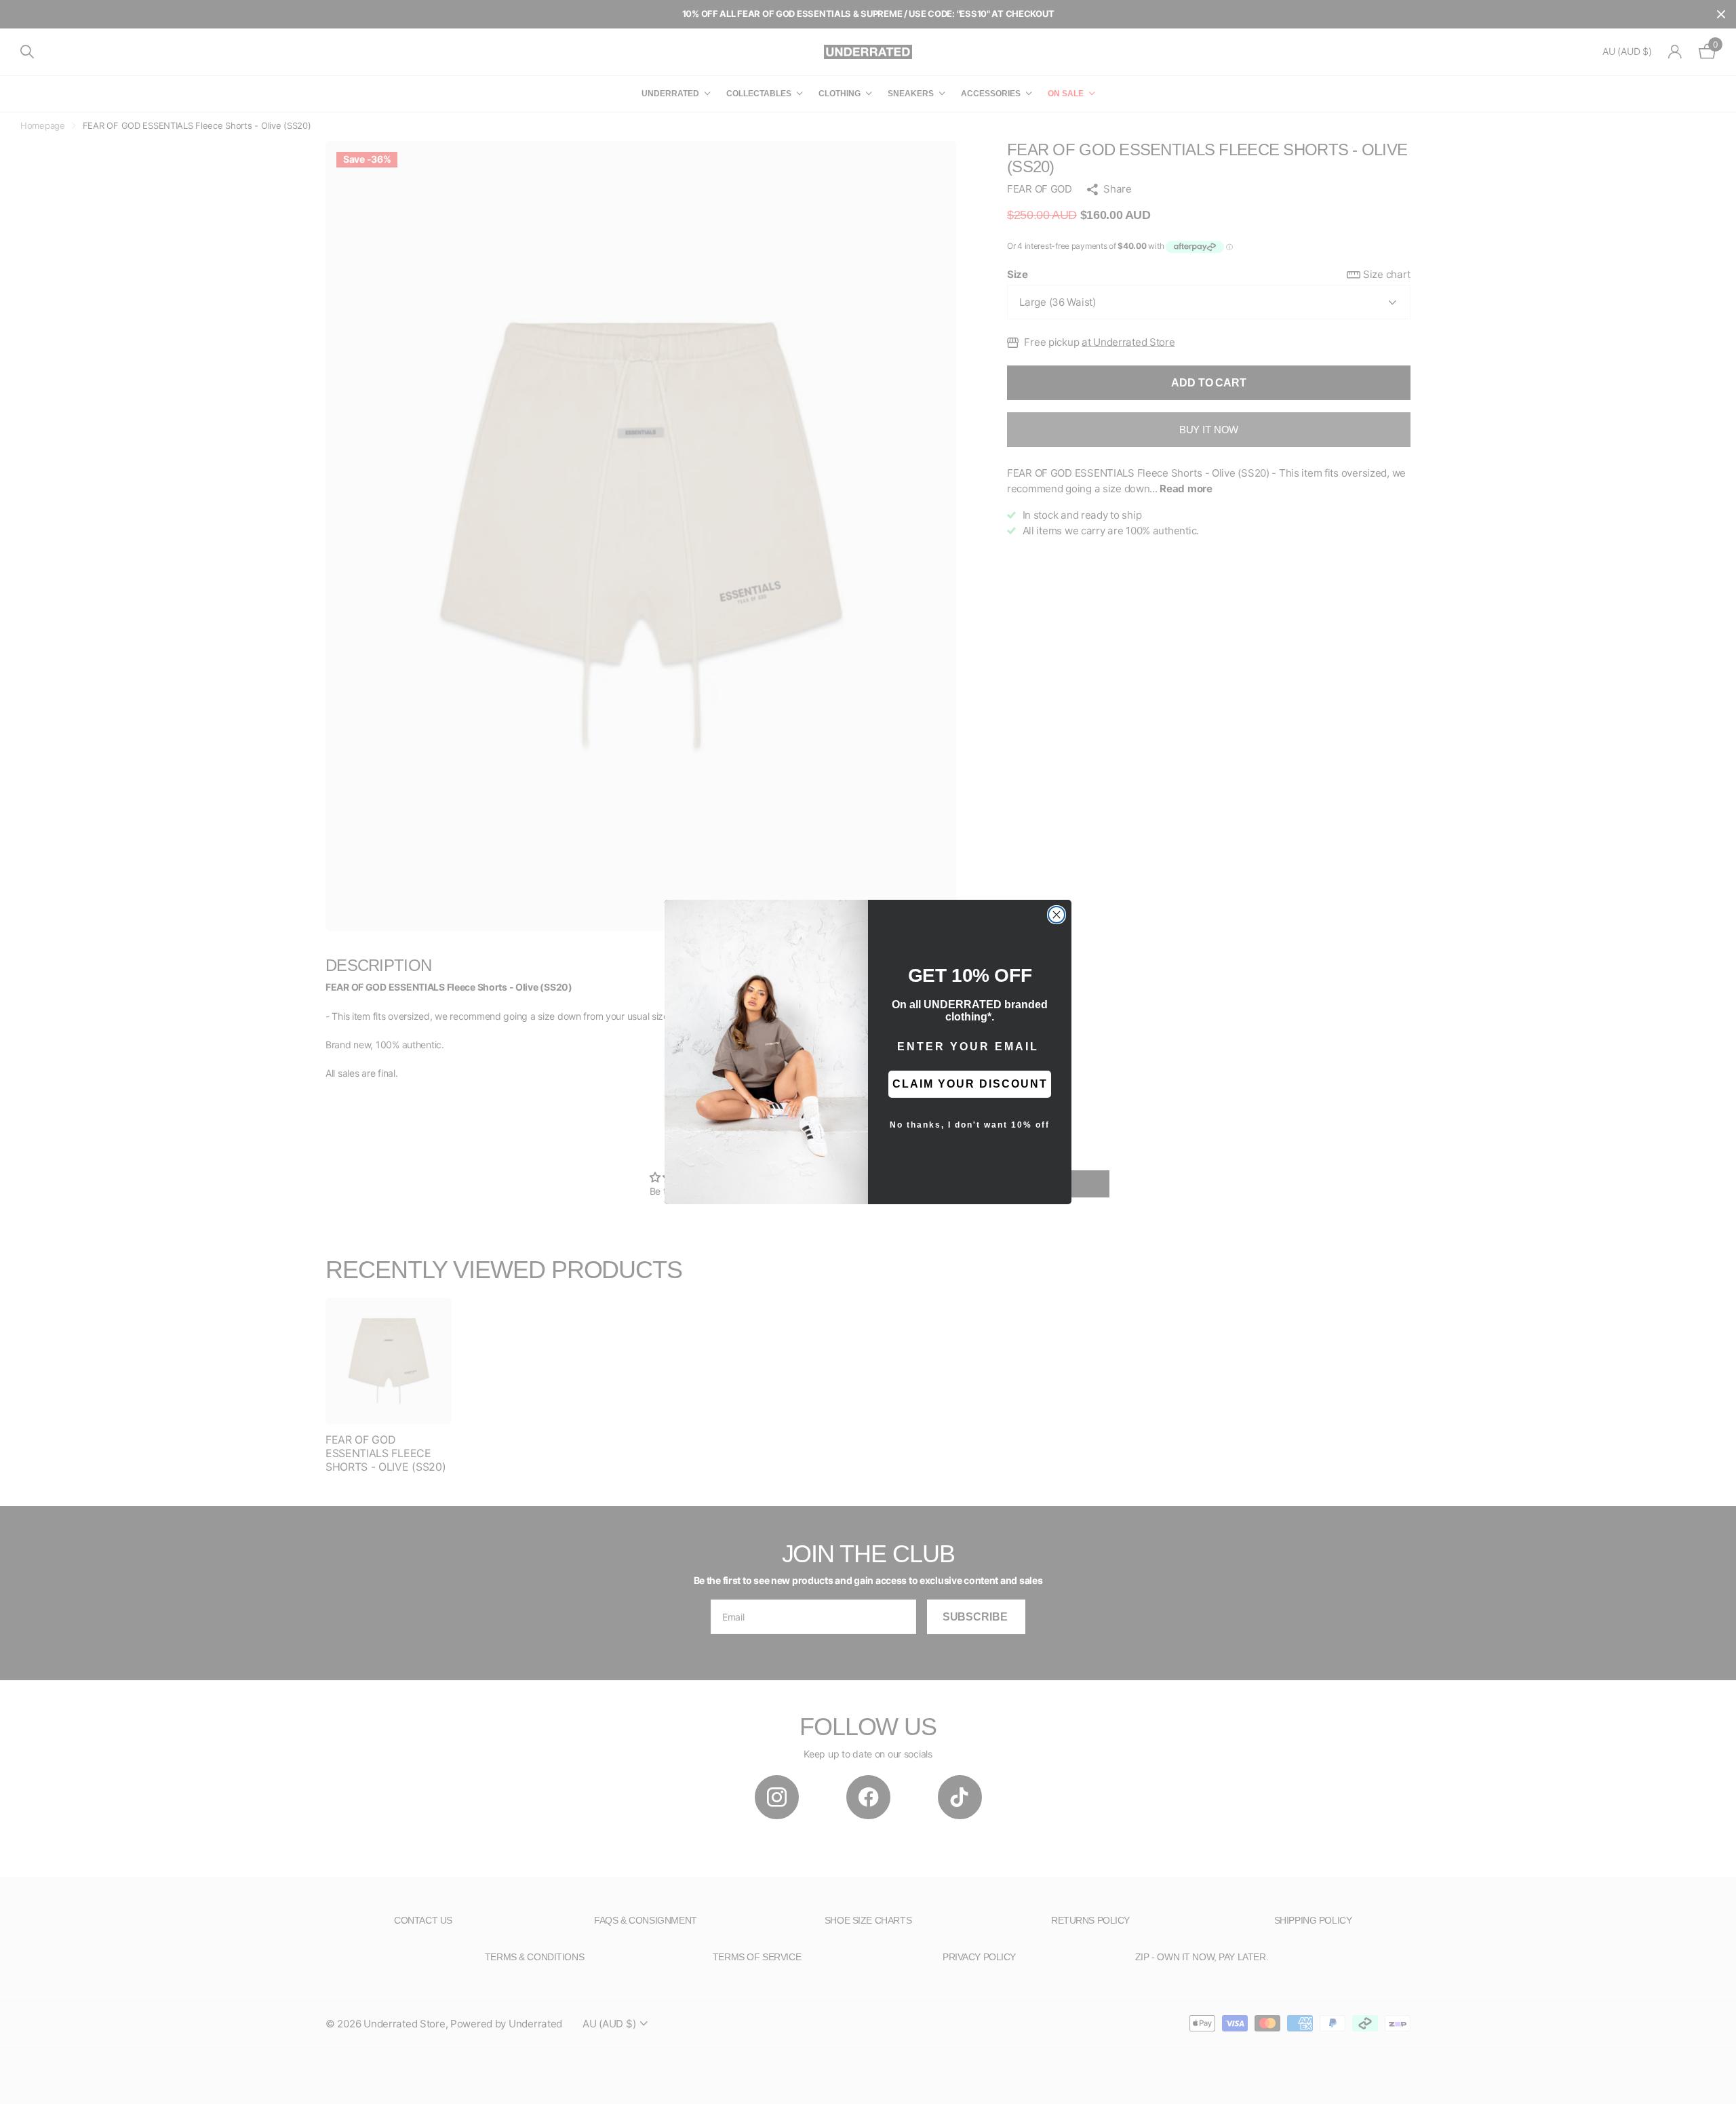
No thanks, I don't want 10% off (970, 1125)
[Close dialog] (1057, 915)
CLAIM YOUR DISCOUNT (970, 1084)
